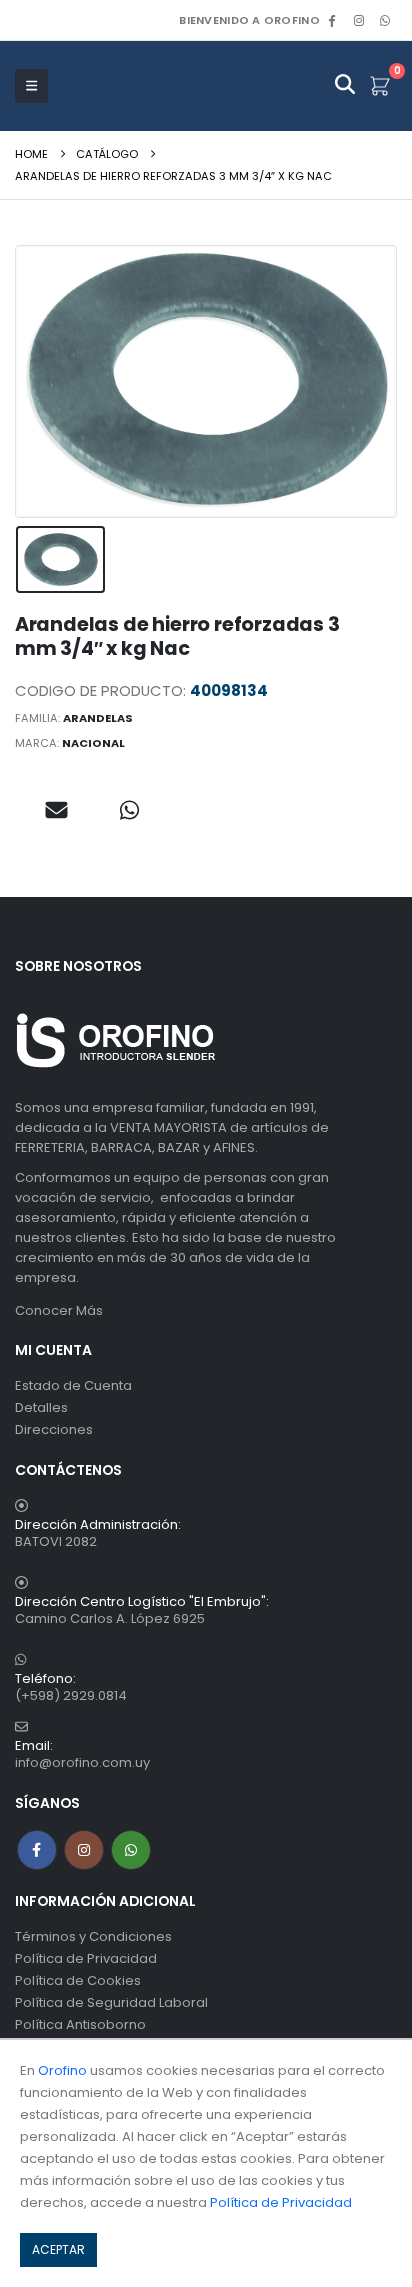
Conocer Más (59, 1310)
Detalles (41, 1407)
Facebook (37, 1850)
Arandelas (98, 718)
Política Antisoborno (80, 2024)
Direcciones (54, 1429)
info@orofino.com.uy (82, 1762)
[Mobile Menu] (31, 86)
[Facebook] (332, 20)
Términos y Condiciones (93, 1936)
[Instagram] (359, 20)
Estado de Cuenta (73, 1385)
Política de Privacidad (86, 1958)
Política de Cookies (78, 1980)
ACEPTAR (58, 2249)
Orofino (62, 2070)
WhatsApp (385, 20)
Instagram (84, 1850)
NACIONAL (93, 743)
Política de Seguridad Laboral (111, 2002)
